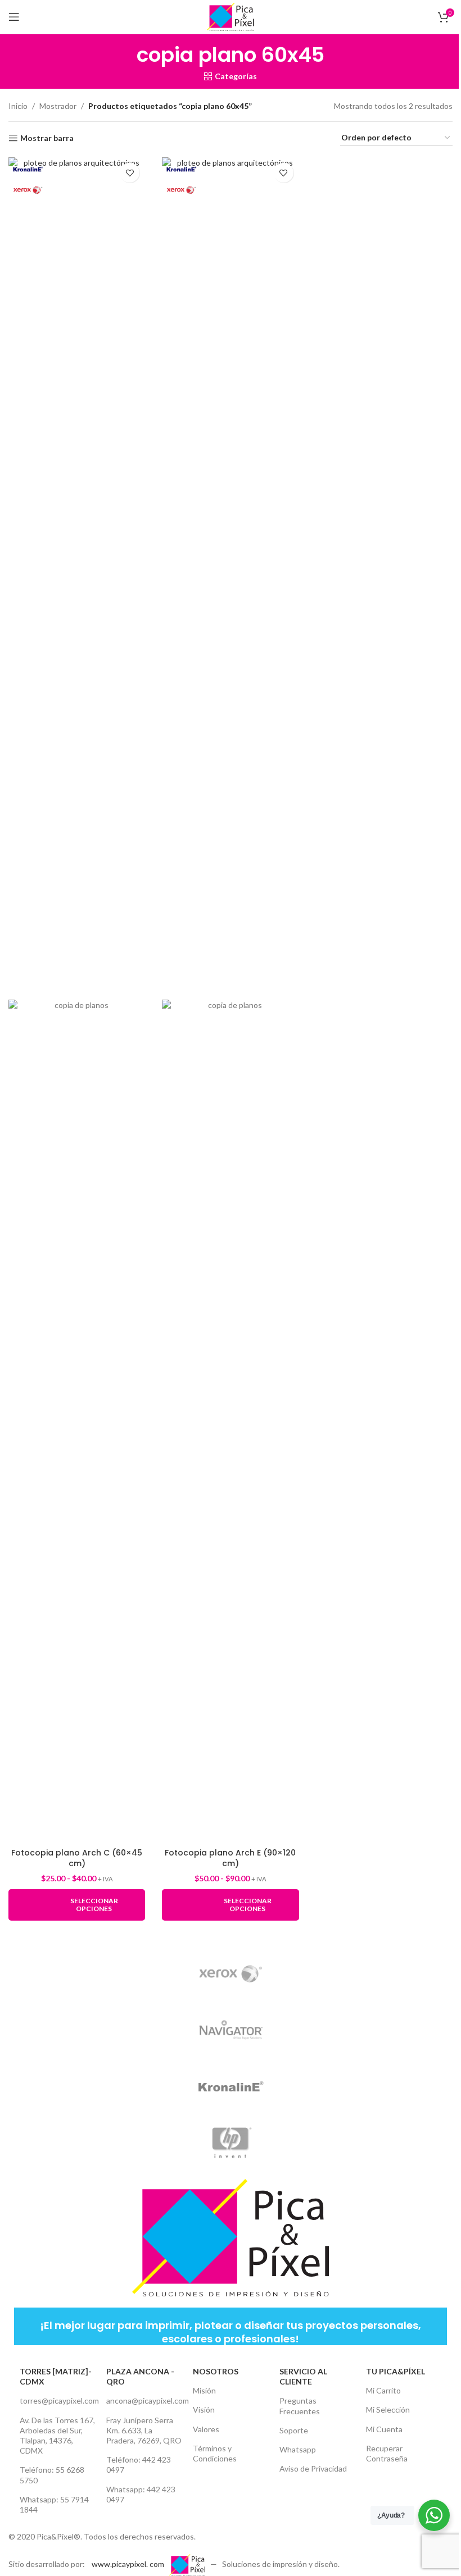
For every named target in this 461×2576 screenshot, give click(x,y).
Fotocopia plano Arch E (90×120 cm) (230, 1858)
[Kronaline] (231, 2086)
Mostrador (58, 106)
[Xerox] (231, 1974)
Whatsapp (298, 2449)
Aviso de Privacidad (313, 2468)
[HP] (231, 2142)
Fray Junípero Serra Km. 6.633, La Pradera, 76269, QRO (144, 2430)
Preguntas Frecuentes (300, 2406)
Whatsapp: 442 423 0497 (141, 2494)
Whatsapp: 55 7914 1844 (54, 2504)
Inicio (18, 106)
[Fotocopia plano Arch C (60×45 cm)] (77, 578)
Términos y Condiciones (215, 2453)
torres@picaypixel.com (57, 2401)
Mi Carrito (383, 2390)
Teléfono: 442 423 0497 (139, 2465)
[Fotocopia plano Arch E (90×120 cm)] (230, 578)
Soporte (294, 2430)
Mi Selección (388, 2409)
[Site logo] (231, 16)
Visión (204, 2409)
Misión (204, 2390)
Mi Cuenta (384, 2429)
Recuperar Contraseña (387, 2453)
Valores (206, 2429)
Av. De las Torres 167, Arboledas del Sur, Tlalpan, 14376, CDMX (57, 2436)
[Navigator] (231, 2030)
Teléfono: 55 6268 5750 (52, 2475)
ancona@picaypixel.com (144, 2401)
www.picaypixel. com (129, 2564)
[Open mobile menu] (14, 17)
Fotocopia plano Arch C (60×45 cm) (77, 1858)
